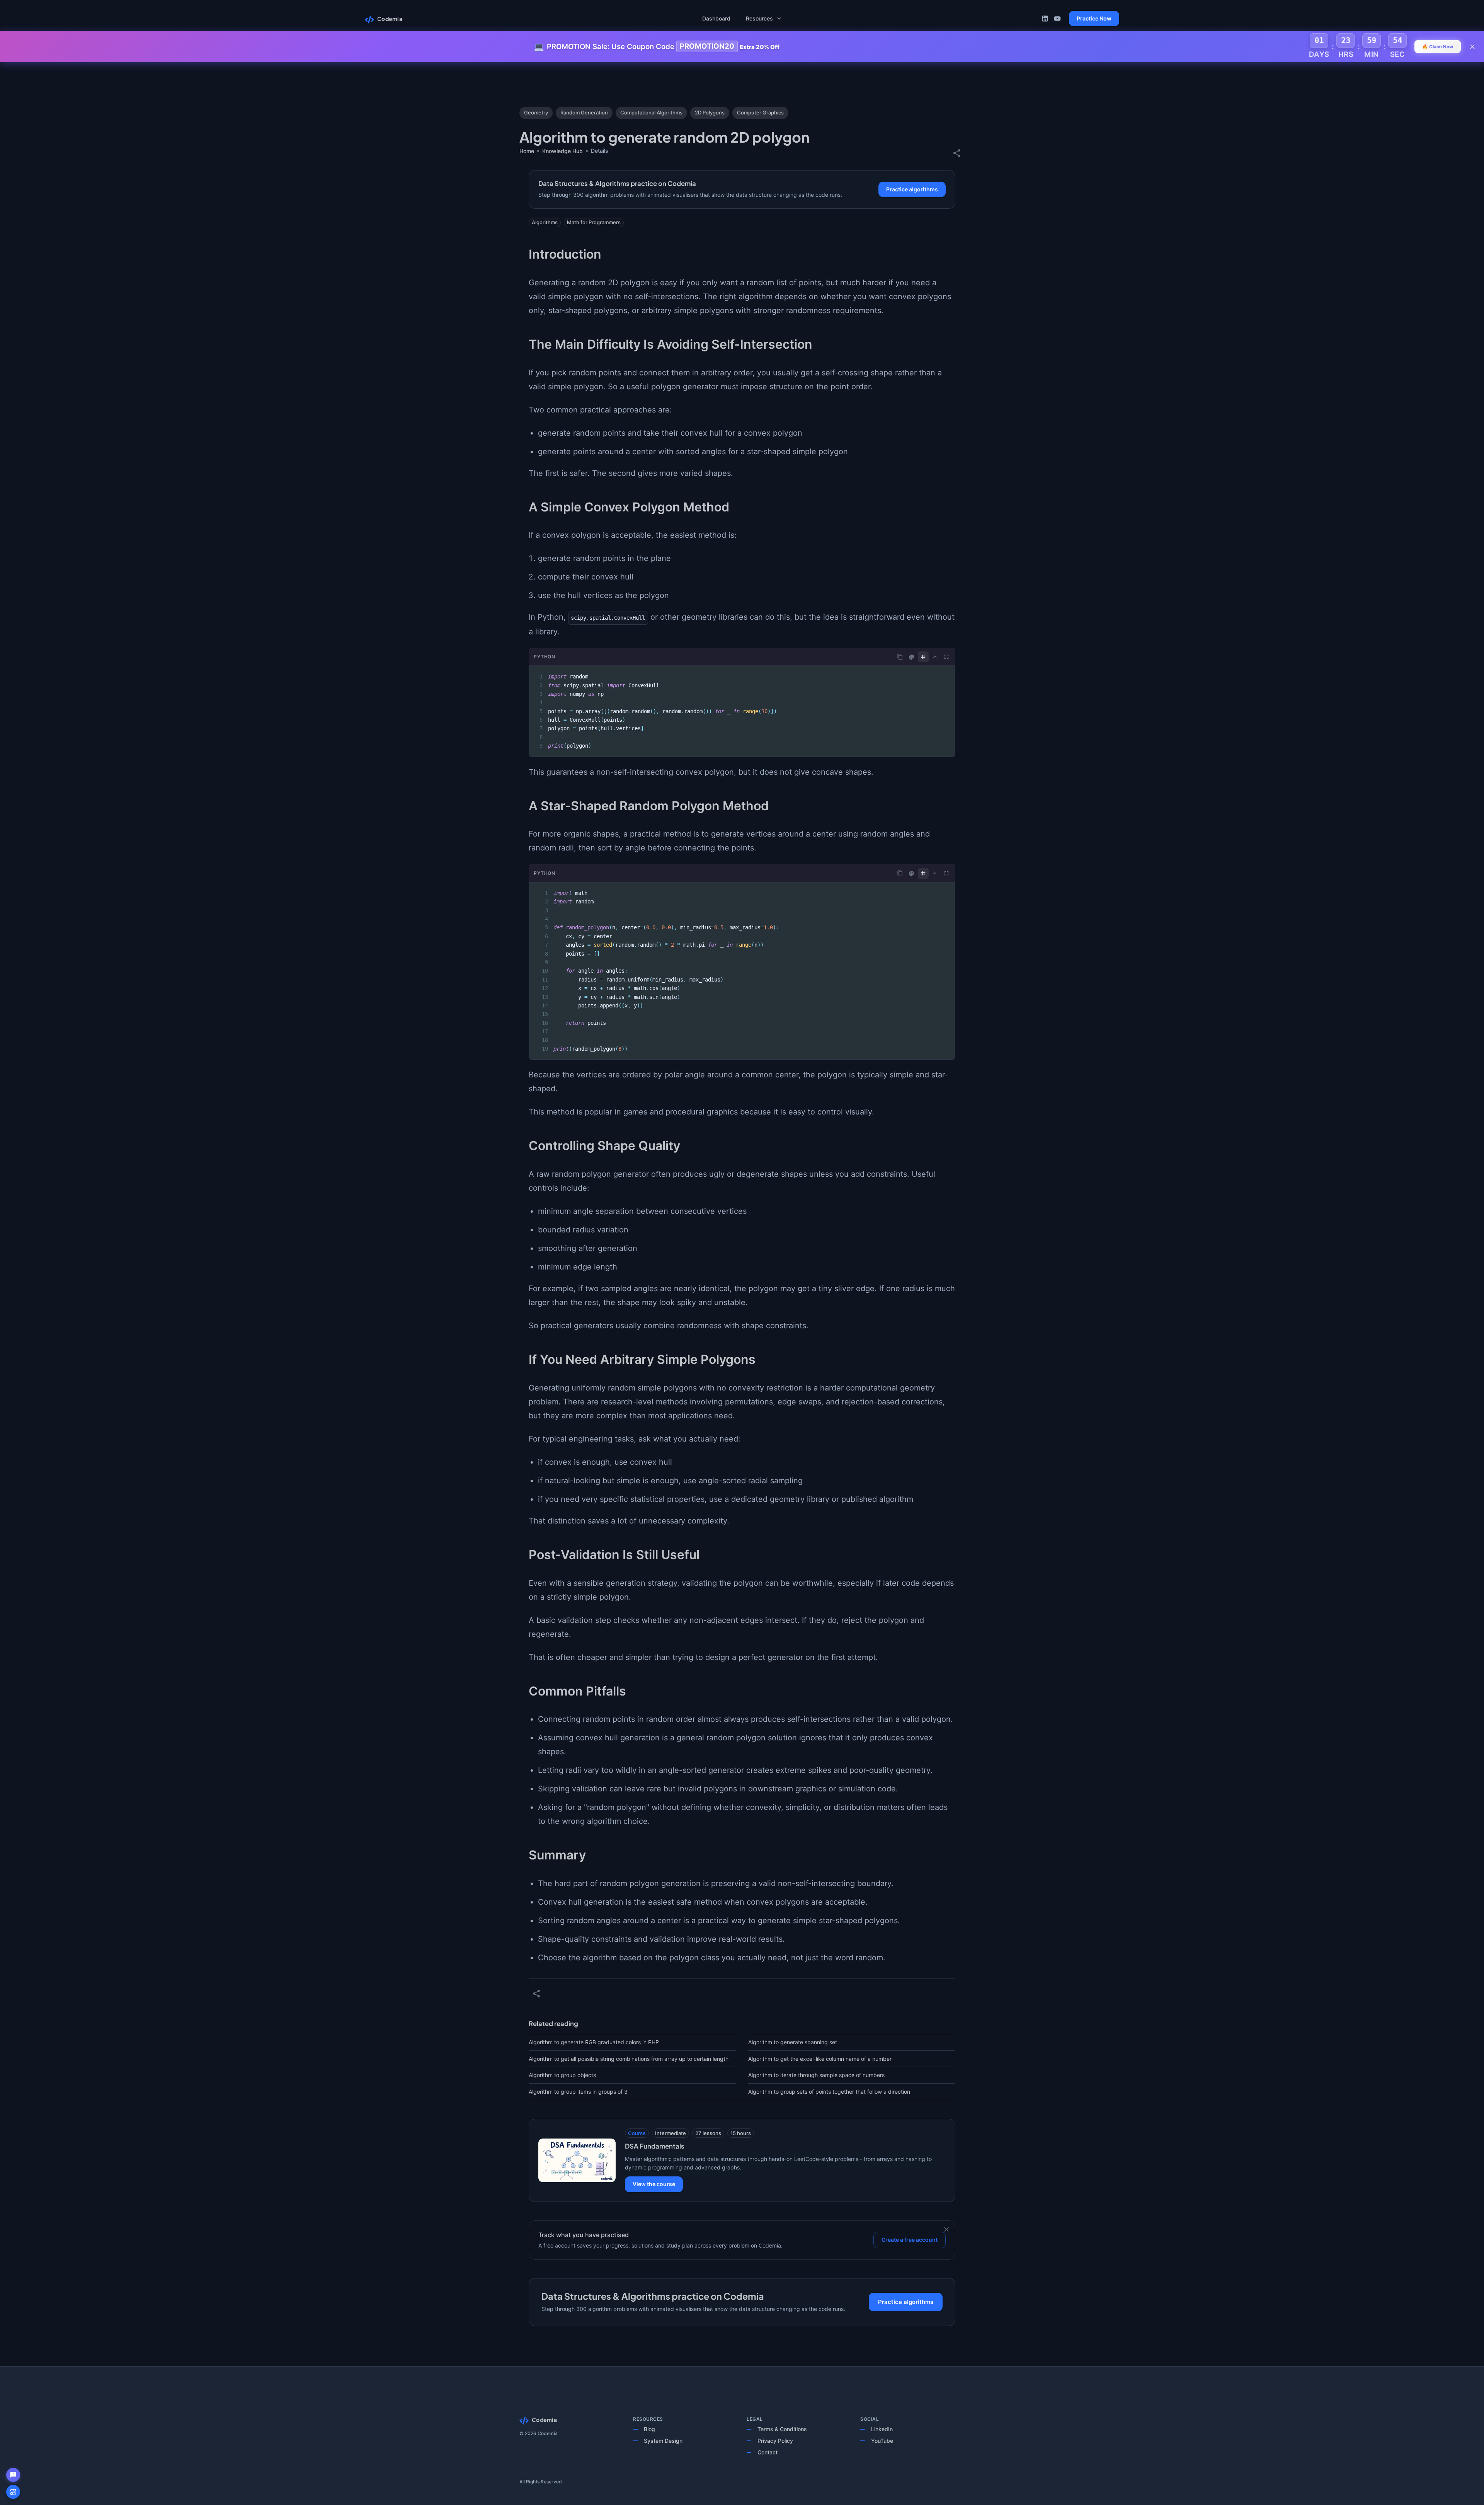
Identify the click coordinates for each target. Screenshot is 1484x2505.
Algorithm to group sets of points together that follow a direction (829, 2092)
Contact (768, 2452)
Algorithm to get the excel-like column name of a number (820, 2059)
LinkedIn (882, 2429)
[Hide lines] (923, 657)
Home (527, 151)
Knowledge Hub (562, 151)
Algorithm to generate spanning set (793, 2042)
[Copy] (900, 657)
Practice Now (1094, 18)
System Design (663, 2441)
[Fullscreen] (946, 657)
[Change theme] (912, 657)
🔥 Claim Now (1438, 47)
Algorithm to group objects (562, 2075)
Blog (649, 2429)
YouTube (882, 2441)
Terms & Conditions (782, 2429)
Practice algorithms (912, 189)
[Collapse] (935, 657)
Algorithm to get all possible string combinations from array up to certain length (629, 2059)
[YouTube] (1057, 19)
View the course (654, 2184)
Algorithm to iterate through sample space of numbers (816, 2075)
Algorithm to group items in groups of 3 (578, 2092)
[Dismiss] (946, 2229)
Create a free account (910, 2240)
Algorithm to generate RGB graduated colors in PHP (594, 2042)
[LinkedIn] (1045, 19)
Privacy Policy (775, 2441)
